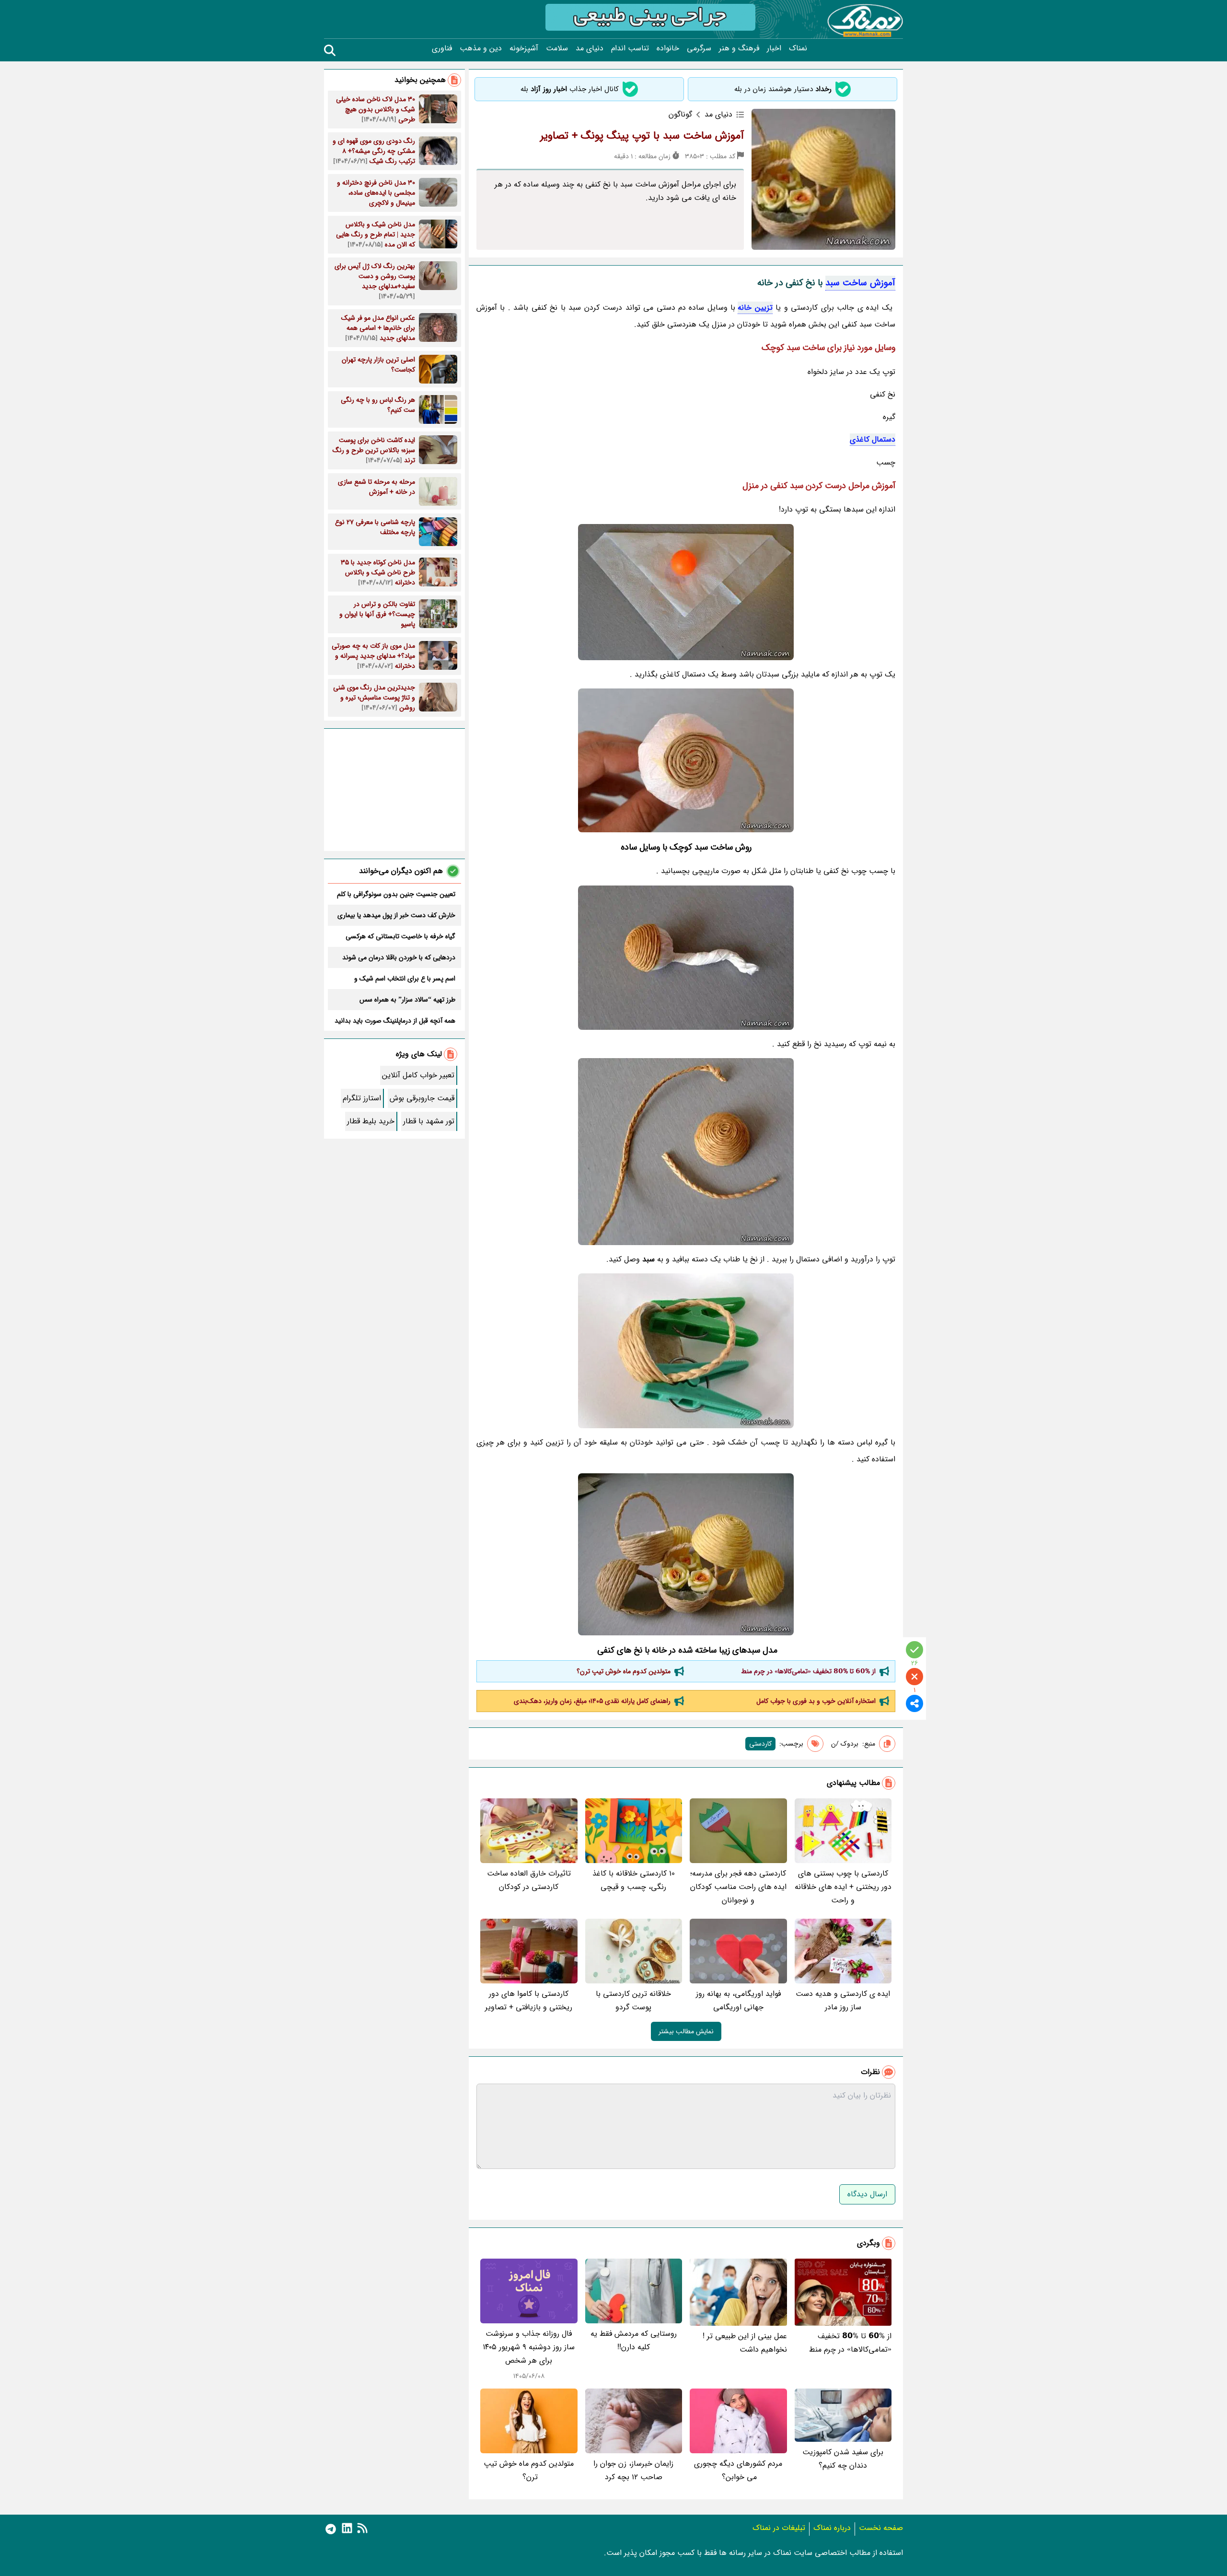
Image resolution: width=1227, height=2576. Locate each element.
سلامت (557, 48)
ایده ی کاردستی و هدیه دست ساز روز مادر (843, 2000)
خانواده (668, 48)
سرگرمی (699, 48)
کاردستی (760, 1744)
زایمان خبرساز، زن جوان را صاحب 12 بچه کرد (633, 2470)
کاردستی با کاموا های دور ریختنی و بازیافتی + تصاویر (529, 2000)
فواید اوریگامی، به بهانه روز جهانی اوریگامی (738, 2000)
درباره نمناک (832, 2528)
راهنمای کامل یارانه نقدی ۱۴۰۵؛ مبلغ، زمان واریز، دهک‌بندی (592, 1701)
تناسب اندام (630, 48)
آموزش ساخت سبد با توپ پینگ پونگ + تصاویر (642, 136)
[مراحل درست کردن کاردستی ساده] (686, 1152)
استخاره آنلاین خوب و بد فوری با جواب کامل (816, 1701)
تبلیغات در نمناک (779, 2528)
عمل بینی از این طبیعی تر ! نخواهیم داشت (745, 2343)
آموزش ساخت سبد (860, 283)
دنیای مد (590, 48)
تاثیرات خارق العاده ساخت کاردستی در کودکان (529, 1880)
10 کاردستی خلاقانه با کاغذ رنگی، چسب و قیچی (634, 1880)
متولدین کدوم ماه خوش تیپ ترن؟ (623, 1671)
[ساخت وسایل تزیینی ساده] (686, 1554)
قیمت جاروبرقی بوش (422, 1098)
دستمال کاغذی (873, 439)
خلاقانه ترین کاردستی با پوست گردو (633, 2000)
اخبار (774, 48)
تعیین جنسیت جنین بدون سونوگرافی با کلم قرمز (396, 894)
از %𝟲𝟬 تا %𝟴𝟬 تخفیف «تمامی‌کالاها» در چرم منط (808, 1671)
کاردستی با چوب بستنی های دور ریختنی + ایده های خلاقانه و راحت (843, 1887)
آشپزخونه (524, 48)
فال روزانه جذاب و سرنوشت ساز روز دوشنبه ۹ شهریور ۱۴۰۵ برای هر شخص (529, 2347)
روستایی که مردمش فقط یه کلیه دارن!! (634, 2340)
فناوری (442, 48)
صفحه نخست (881, 2528)
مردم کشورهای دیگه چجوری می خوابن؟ (738, 2470)
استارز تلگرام (362, 1098)
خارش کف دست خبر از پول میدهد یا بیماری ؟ (396, 915)
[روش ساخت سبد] (686, 958)
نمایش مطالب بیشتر (686, 2031)
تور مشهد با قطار (429, 1121)
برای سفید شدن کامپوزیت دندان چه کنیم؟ (843, 2459)
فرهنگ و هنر (739, 48)
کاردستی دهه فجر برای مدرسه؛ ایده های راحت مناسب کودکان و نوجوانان (738, 1887)
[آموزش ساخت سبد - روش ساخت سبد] (686, 1351)
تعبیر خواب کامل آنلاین (418, 1075)
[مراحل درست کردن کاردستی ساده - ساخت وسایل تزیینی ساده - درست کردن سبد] (686, 760)
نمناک (798, 48)
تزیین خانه (755, 308)
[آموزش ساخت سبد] (686, 592)
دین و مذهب (481, 48)
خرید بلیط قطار (371, 1121)
